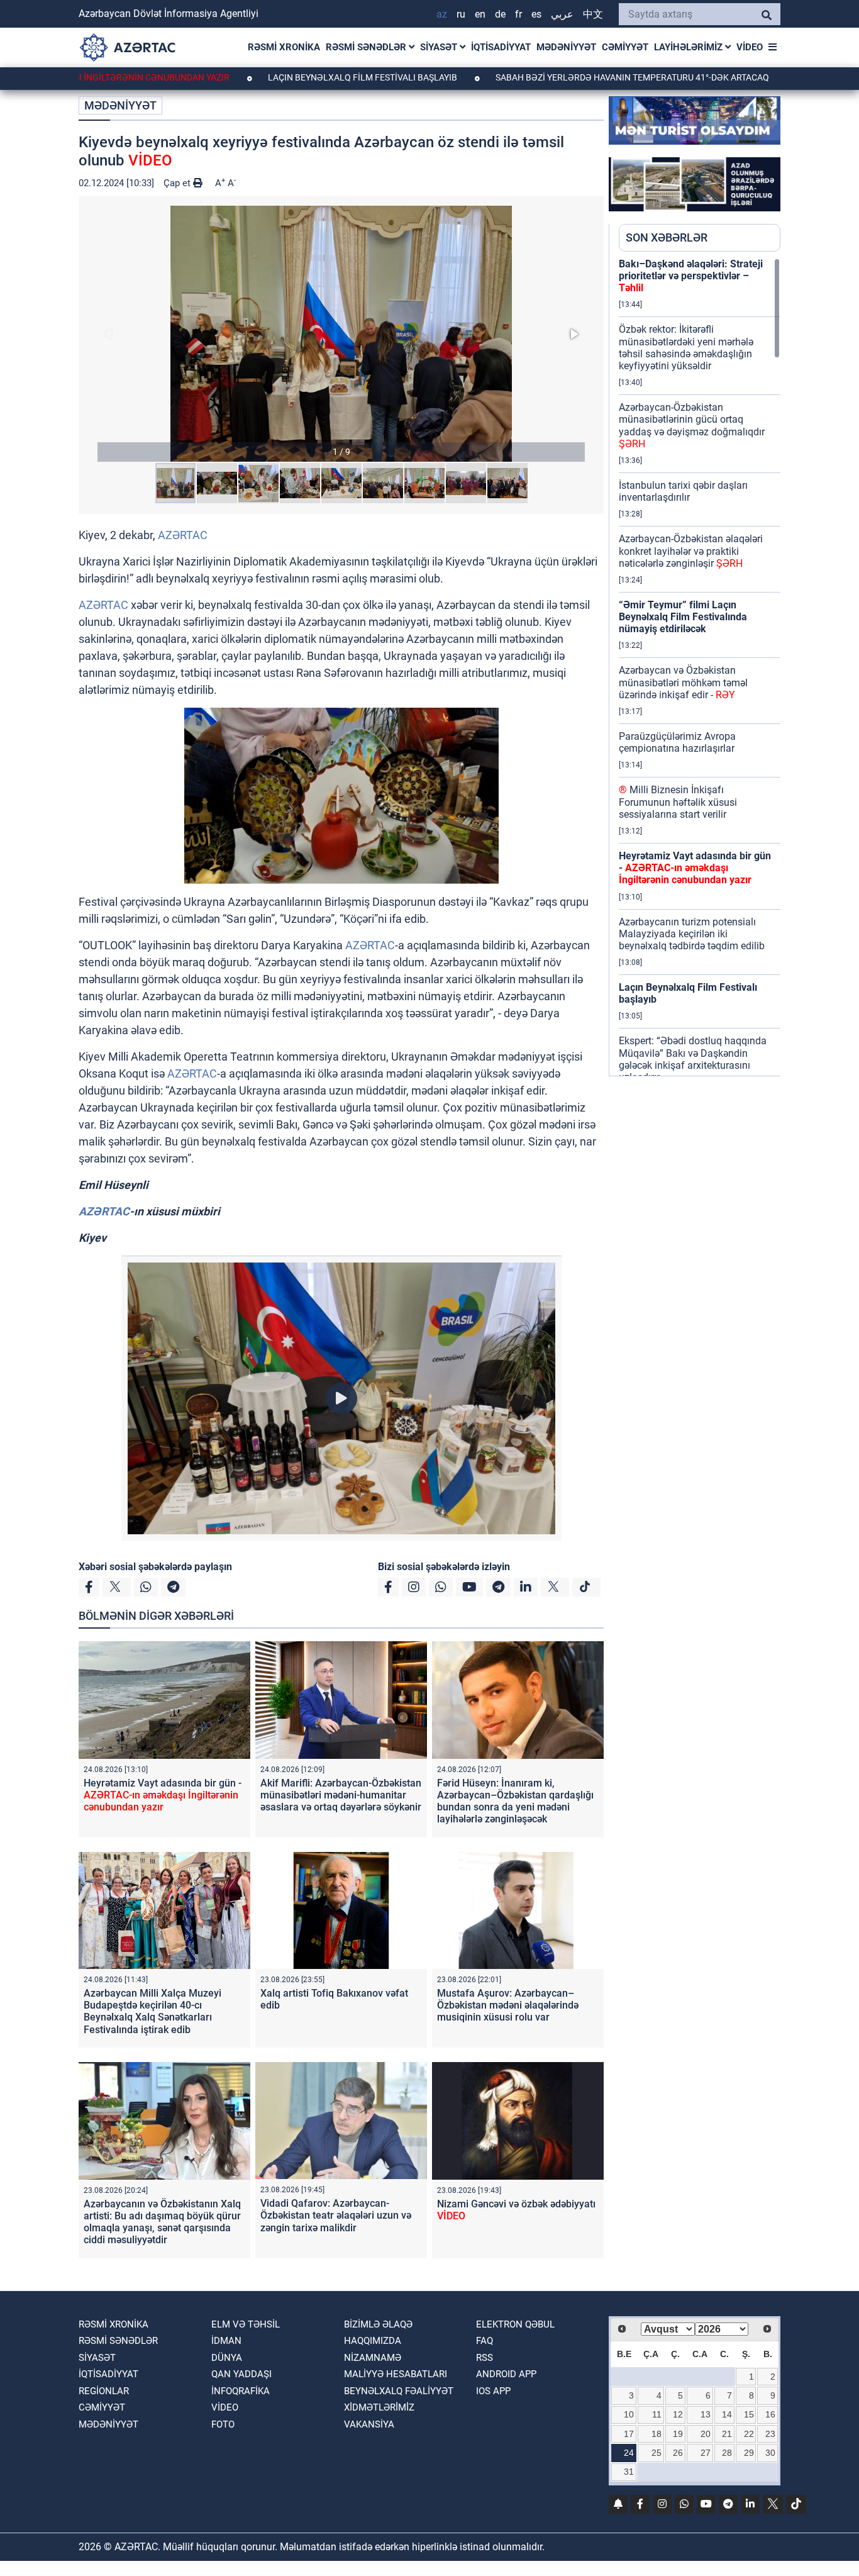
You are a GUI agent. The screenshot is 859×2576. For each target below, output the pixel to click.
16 (770, 2414)
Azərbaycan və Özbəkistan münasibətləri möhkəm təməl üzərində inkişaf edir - (683, 682)
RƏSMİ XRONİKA (284, 47)
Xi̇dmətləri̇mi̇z (379, 2407)
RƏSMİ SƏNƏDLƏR (367, 47)
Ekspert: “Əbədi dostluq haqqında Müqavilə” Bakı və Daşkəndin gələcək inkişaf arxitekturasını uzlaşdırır (693, 1059)
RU (461, 14)
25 (657, 2453)
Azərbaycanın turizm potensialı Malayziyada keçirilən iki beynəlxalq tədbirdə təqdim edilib (692, 934)
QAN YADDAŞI (241, 2374)
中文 (593, 14)
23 (770, 2434)
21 (727, 2434)
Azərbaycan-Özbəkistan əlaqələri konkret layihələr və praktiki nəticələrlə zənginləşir (691, 551)
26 (678, 2453)
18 (657, 2434)
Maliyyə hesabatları (396, 2374)
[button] (341, 334)
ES (536, 14)
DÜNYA (227, 2358)
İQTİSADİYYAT (501, 47)
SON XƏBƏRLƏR (667, 237)
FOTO (223, 2424)
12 (678, 2414)
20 (706, 2434)
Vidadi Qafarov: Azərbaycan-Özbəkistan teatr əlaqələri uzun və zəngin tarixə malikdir (336, 2215)
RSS (485, 2358)
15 (749, 2414)
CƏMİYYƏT (625, 47)
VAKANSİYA (369, 2424)
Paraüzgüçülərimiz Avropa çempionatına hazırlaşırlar (677, 742)
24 (629, 2453)
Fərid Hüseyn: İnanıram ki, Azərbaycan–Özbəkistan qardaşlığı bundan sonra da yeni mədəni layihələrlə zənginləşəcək (515, 1801)
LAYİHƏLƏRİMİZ (690, 47)
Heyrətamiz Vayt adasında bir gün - (163, 1795)
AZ (442, 14)
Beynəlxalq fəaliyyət (399, 2391)
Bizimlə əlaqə (378, 2324)
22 (749, 2434)
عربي (562, 14)
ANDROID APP (506, 2374)
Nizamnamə (373, 2358)
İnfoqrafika (241, 2391)
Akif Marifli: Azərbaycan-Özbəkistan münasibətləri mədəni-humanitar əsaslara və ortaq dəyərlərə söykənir (341, 1795)
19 (678, 2434)
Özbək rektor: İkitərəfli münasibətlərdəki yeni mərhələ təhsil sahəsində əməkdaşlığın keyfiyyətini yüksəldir (686, 348)
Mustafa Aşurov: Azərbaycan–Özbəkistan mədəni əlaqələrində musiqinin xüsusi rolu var (508, 2005)
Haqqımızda (373, 2341)
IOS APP (493, 2391)
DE (500, 14)
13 (706, 2414)
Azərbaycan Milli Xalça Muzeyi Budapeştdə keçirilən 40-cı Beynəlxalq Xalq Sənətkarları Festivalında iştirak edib (152, 2011)
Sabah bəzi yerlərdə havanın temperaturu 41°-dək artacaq (567, 77)
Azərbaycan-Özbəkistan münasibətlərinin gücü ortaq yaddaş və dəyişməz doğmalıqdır (692, 426)
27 (706, 2453)
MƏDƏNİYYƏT (566, 47)
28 (727, 2453)
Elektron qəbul (515, 2324)
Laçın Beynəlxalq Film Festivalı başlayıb (297, 77)
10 (629, 2414)
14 (727, 2414)
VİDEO (750, 47)
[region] (700, 667)
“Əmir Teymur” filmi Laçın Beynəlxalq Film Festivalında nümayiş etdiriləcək (683, 617)
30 (770, 2453)
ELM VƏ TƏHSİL (246, 2324)
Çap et (178, 183)
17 (629, 2434)
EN (480, 14)
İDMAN (226, 2341)
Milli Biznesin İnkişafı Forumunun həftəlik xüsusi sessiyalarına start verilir (678, 802)
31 (629, 2472)
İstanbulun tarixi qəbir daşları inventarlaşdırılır (683, 491)
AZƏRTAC (183, 535)
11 (657, 2414)
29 (749, 2453)
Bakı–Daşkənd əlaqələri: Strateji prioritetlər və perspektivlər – (691, 276)
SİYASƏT (440, 47)
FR (518, 14)
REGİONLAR (104, 2391)
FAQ (485, 2341)
